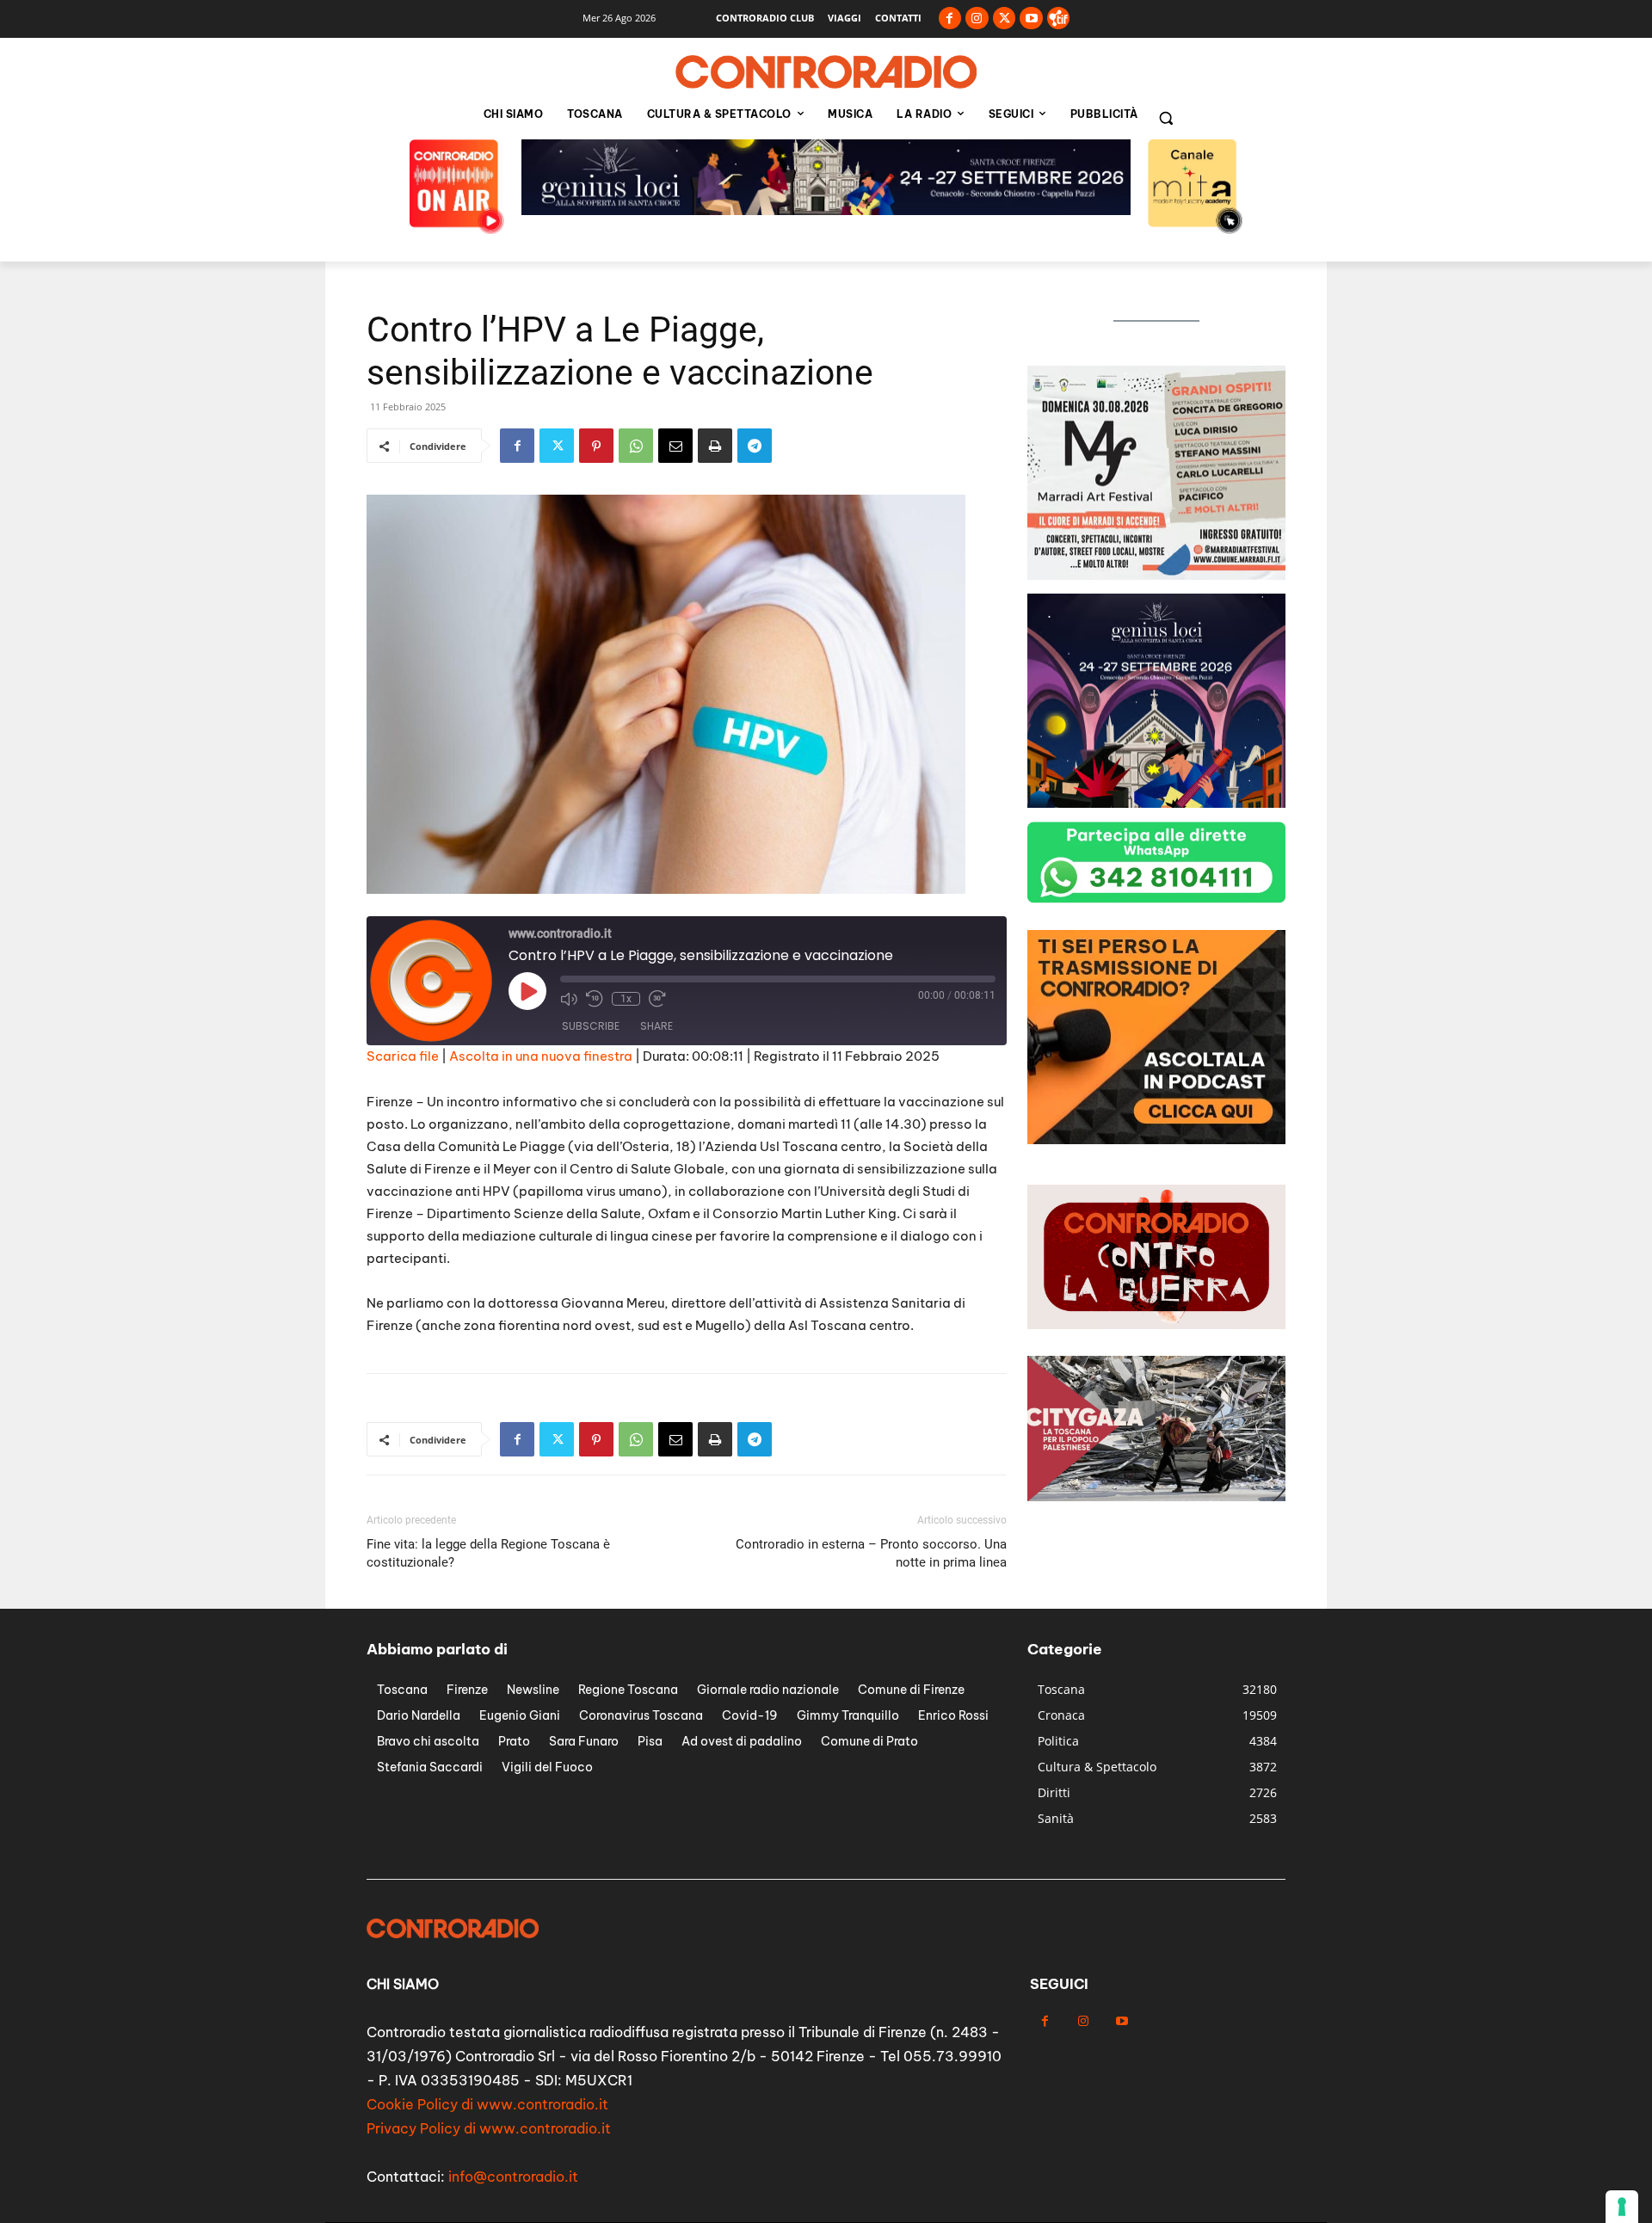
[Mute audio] (569, 999)
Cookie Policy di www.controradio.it (487, 2104)
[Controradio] (826, 72)
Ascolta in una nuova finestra (541, 1056)
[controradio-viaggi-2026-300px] (1156, 1139)
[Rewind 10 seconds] (595, 999)
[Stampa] (715, 446)
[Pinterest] (596, 446)
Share (656, 1026)
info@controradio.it (513, 2177)
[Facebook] (950, 18)
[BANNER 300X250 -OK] (1156, 575)
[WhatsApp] (636, 446)
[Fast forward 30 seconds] (657, 999)
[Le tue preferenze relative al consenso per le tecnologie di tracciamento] (1622, 2207)
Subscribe (591, 1026)
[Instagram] (977, 18)
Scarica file (403, 1056)
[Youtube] (1031, 18)
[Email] (675, 446)
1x (626, 999)
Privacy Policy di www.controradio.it (489, 2128)
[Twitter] (1005, 18)
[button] (1166, 118)
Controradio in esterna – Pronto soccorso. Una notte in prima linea (871, 1553)
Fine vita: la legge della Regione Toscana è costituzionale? (488, 1553)
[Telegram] (755, 446)
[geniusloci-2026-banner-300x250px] (1156, 803)
